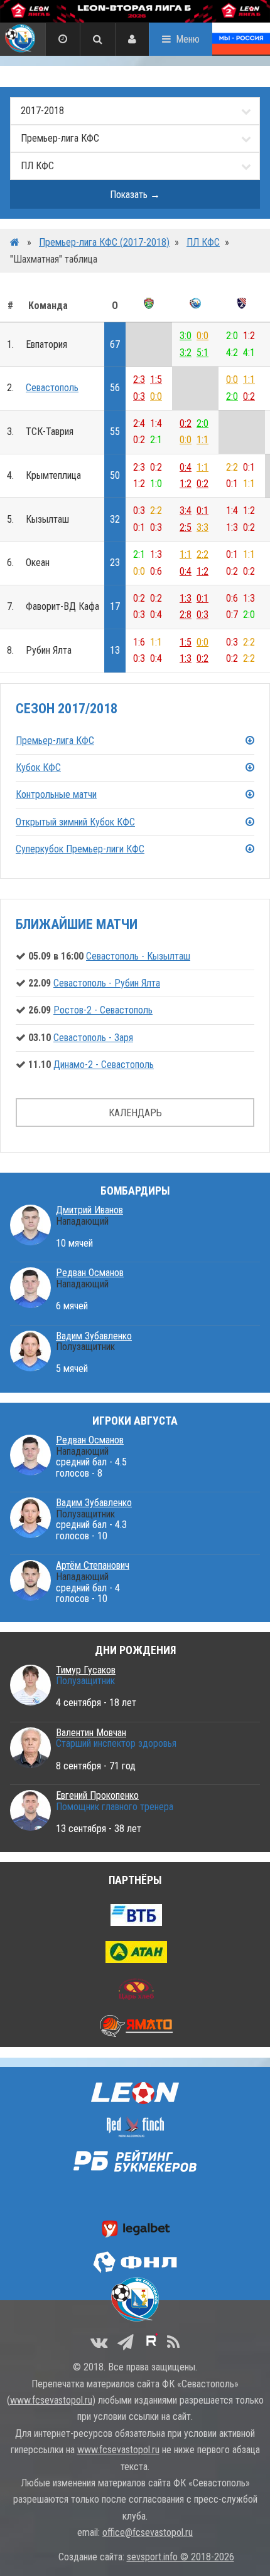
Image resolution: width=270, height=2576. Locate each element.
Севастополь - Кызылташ (138, 956)
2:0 (232, 396)
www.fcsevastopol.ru (51, 2400)
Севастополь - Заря (93, 1038)
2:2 (202, 554)
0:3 (139, 396)
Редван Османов (90, 1273)
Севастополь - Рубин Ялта (107, 983)
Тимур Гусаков (86, 1670)
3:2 (186, 353)
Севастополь (52, 388)
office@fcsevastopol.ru (148, 2532)
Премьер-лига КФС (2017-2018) (104, 242)
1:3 (186, 598)
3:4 (186, 510)
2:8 (186, 615)
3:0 (186, 336)
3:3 (202, 527)
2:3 (139, 380)
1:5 (156, 380)
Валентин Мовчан (91, 1733)
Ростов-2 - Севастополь (103, 1010)
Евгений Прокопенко (97, 1795)
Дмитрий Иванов (89, 1210)
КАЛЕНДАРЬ (135, 1113)
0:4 (186, 467)
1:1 (249, 380)
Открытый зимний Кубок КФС (75, 822)
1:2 (186, 484)
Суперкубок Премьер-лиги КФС (80, 849)
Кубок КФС (38, 767)
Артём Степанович (93, 1565)
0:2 (249, 396)
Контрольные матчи (56, 794)
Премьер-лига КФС (55, 741)
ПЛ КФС (203, 242)
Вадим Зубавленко (94, 1336)
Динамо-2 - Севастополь (104, 1065)
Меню (188, 39)
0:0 (202, 336)
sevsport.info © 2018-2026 (181, 2557)
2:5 (186, 527)
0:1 (202, 510)
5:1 (202, 353)
